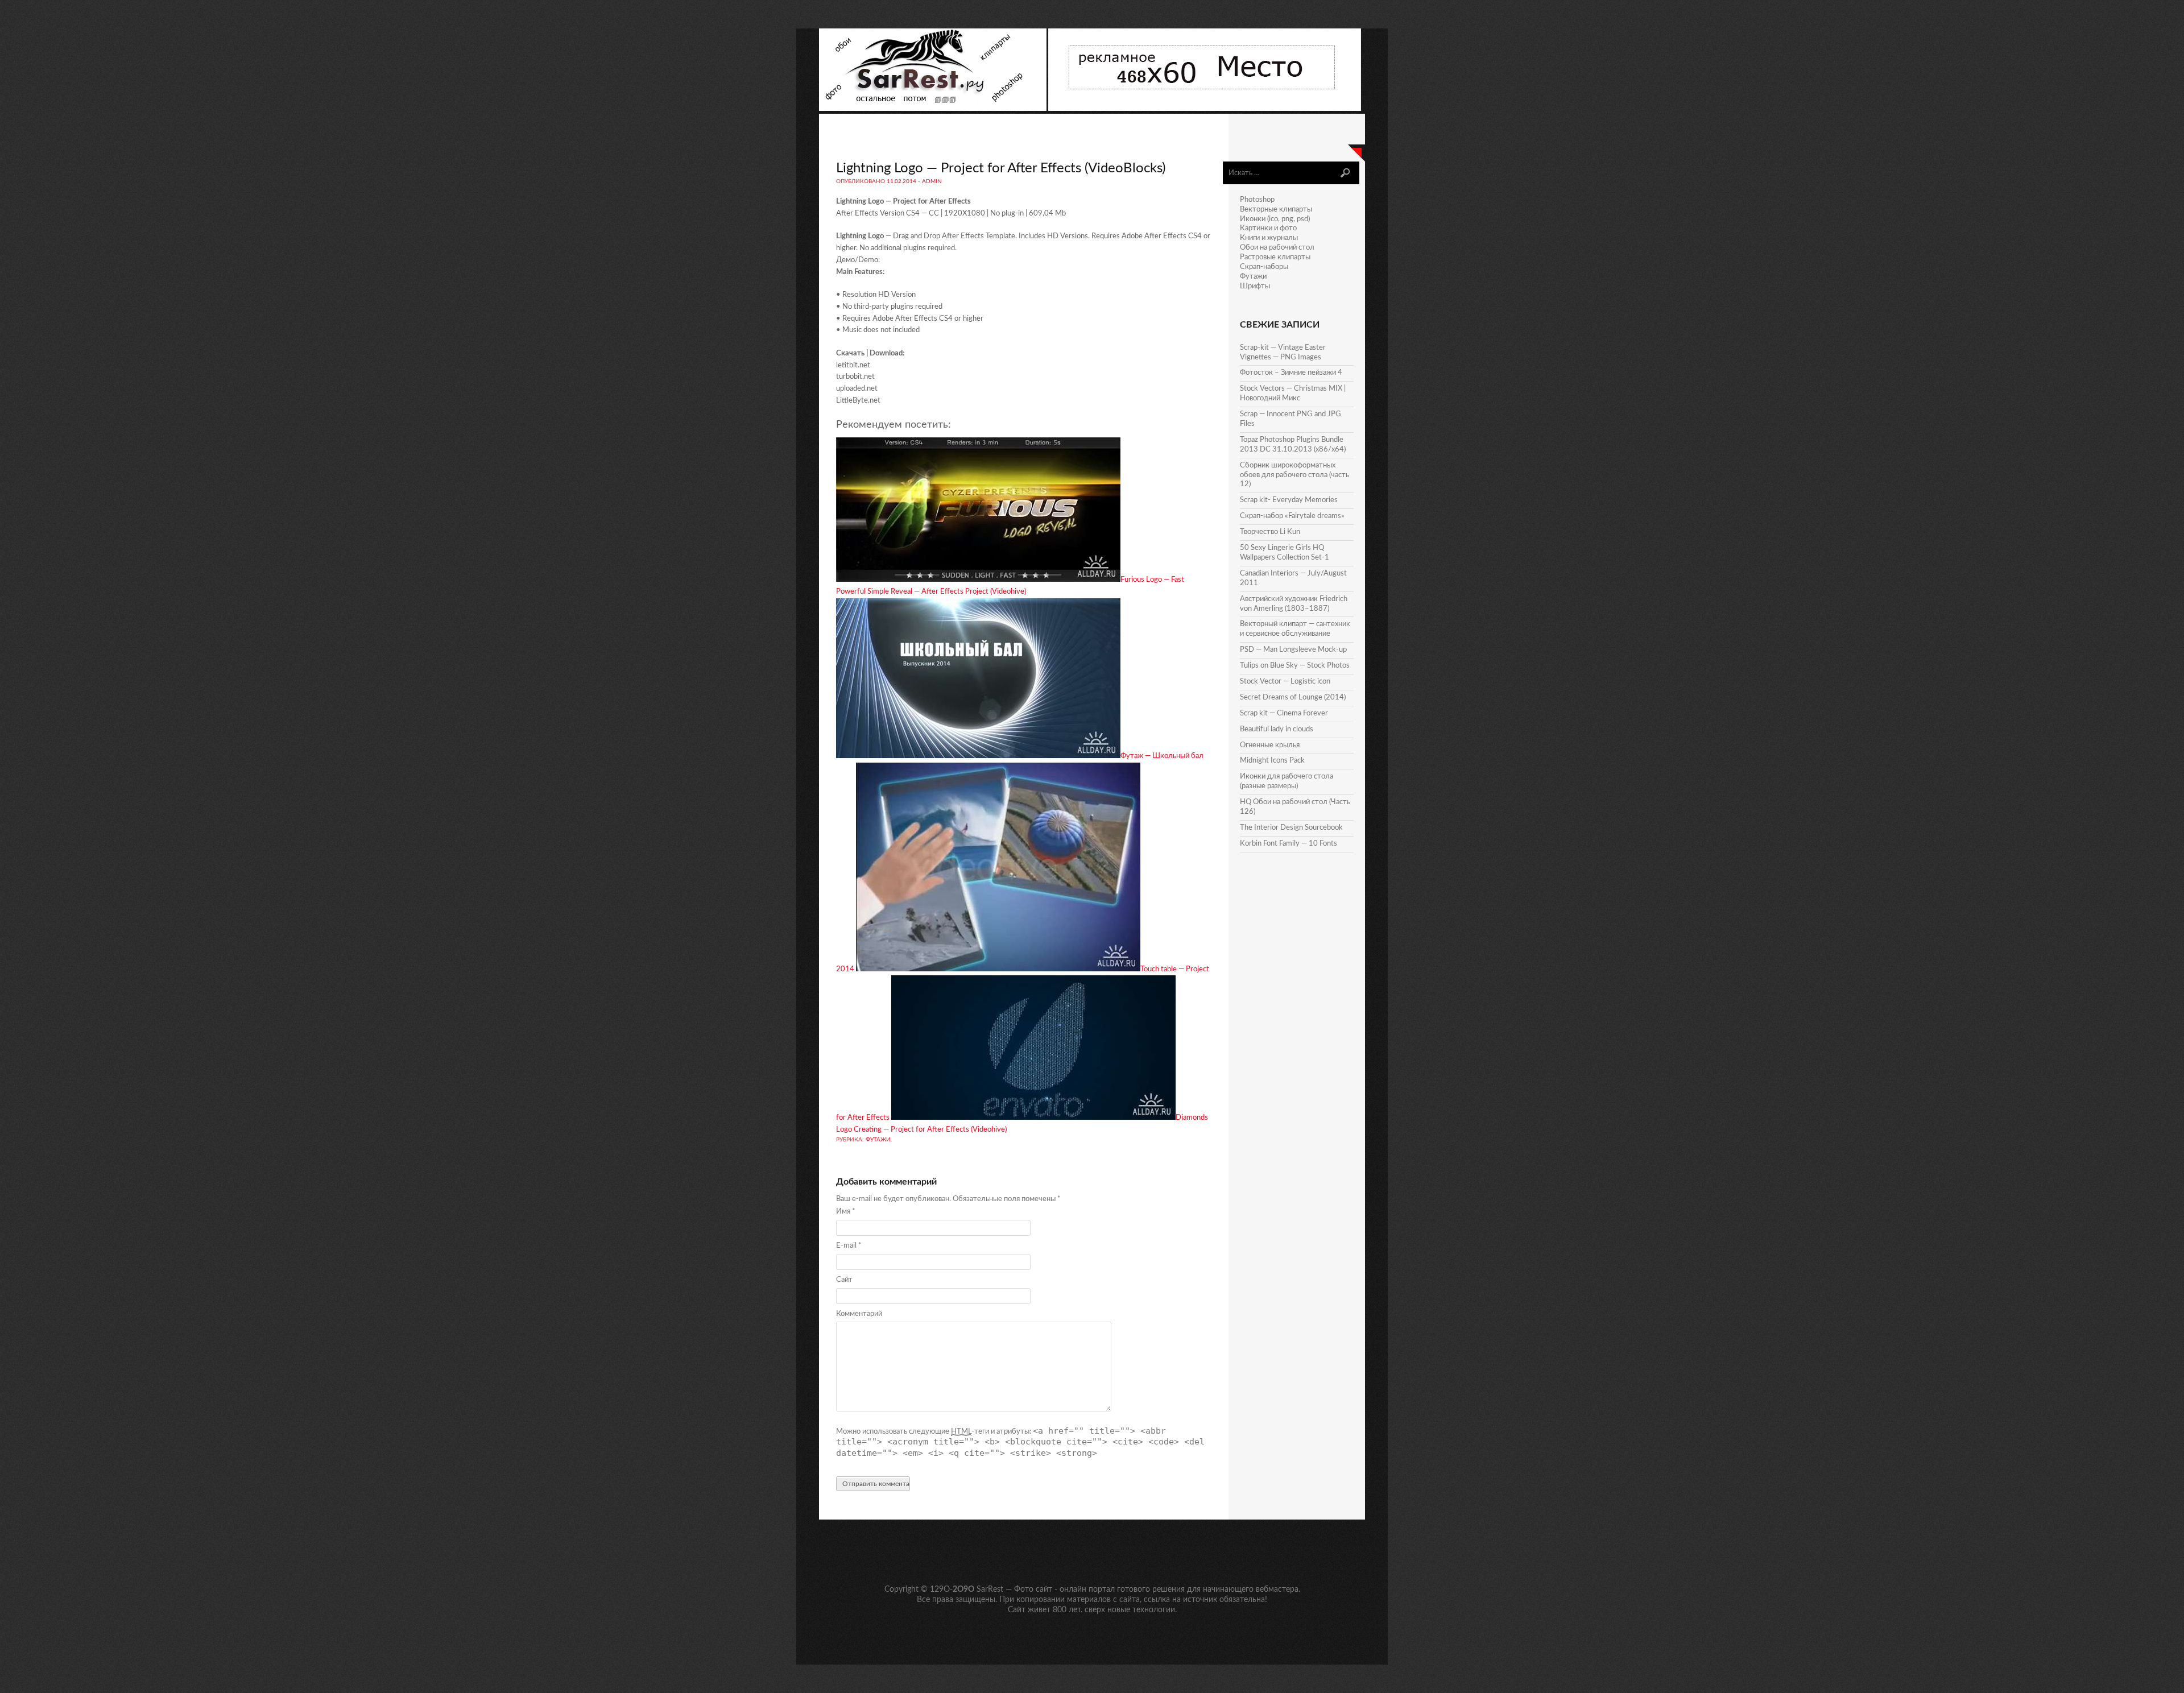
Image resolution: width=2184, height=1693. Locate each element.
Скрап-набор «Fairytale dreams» (1292, 516)
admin (932, 181)
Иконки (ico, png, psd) (1275, 219)
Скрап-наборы (1264, 267)
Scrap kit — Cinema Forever (1284, 713)
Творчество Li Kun (1270, 532)
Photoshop (1257, 200)
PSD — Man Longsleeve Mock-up (1293, 650)
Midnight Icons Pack (1272, 761)
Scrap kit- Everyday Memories (1289, 500)
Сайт (844, 1280)
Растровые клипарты (1275, 257)
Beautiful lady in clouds (1277, 729)
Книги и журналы (1269, 238)
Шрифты (1255, 286)
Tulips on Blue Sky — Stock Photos (1295, 666)
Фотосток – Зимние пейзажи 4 (1291, 373)
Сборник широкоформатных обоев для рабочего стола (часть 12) (1294, 475)
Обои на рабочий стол (1277, 248)
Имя (846, 1212)
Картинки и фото (1268, 228)
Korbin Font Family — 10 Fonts (1289, 844)
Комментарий (859, 1314)
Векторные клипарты (1276, 210)
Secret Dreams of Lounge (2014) (1293, 698)
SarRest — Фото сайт (1014, 1589)
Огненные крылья (1270, 745)
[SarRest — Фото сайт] (934, 109)
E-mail (849, 1246)
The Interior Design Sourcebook (1291, 828)
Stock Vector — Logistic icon (1285, 682)
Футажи (878, 1140)
